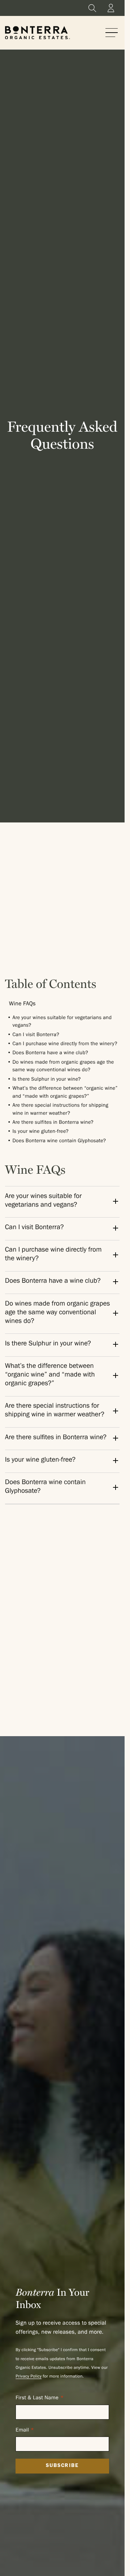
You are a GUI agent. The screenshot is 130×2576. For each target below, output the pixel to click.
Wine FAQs (22, 1005)
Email (22, 2431)
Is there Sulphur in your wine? (46, 1080)
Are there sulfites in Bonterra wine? (53, 1123)
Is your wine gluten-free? (40, 1132)
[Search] (92, 8)
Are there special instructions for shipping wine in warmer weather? (55, 1411)
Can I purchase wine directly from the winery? (65, 1044)
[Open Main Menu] (112, 33)
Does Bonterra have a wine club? (50, 1053)
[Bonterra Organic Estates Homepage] (38, 33)
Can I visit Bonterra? (36, 1035)
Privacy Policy (29, 2377)
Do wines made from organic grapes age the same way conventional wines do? (58, 1313)
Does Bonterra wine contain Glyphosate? (59, 1141)
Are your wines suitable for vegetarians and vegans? (44, 1201)
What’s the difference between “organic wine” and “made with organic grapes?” (50, 1376)
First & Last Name (37, 2398)
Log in (111, 8)
